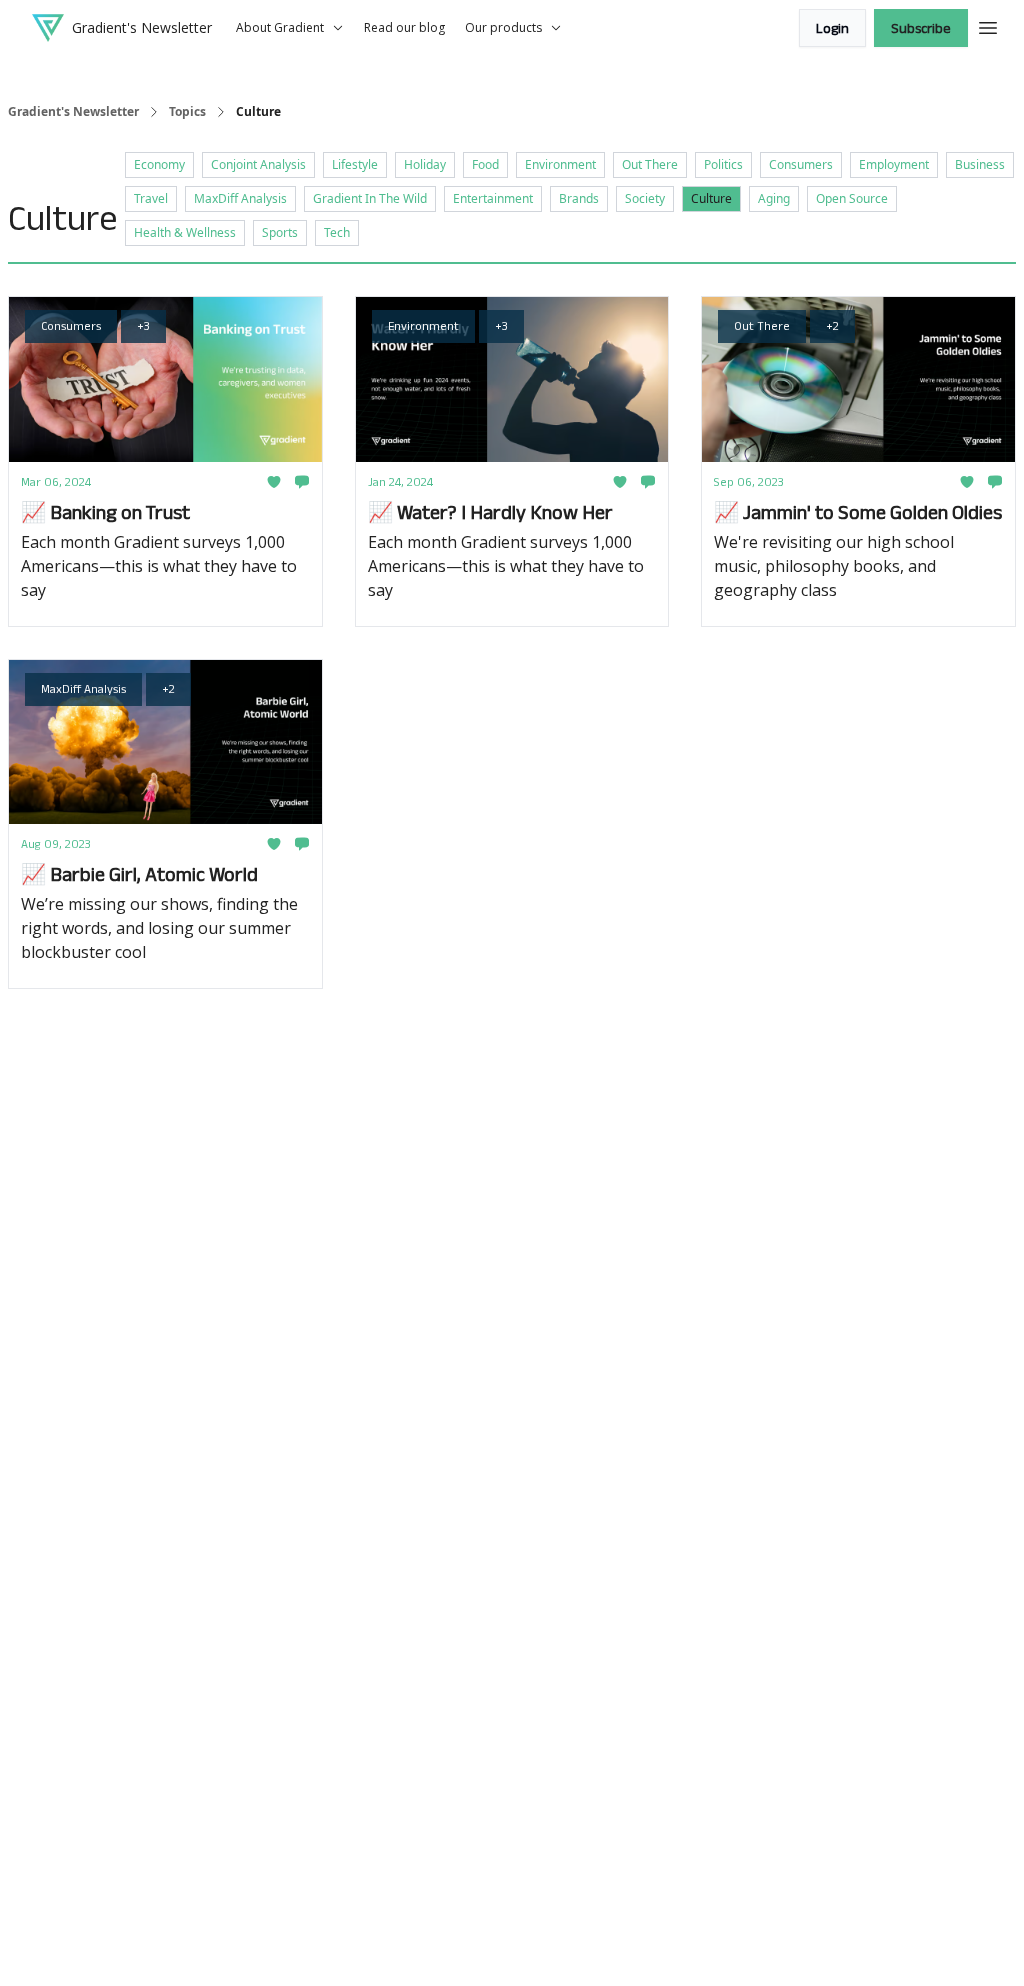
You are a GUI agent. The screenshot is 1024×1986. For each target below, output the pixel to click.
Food (485, 164)
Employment (894, 164)
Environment (560, 164)
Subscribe (921, 28)
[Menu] (988, 25)
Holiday (425, 164)
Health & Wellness (185, 232)
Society (645, 198)
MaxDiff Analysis (240, 198)
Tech (337, 232)
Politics (723, 164)
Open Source (852, 198)
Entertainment (493, 198)
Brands (579, 198)
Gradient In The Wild (370, 198)
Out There (650, 164)
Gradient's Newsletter (73, 112)
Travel (151, 198)
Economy (159, 164)
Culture (711, 198)
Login (832, 28)
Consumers (801, 164)
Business (980, 164)
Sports (280, 232)
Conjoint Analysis (258, 164)
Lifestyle (355, 164)
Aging (774, 198)
